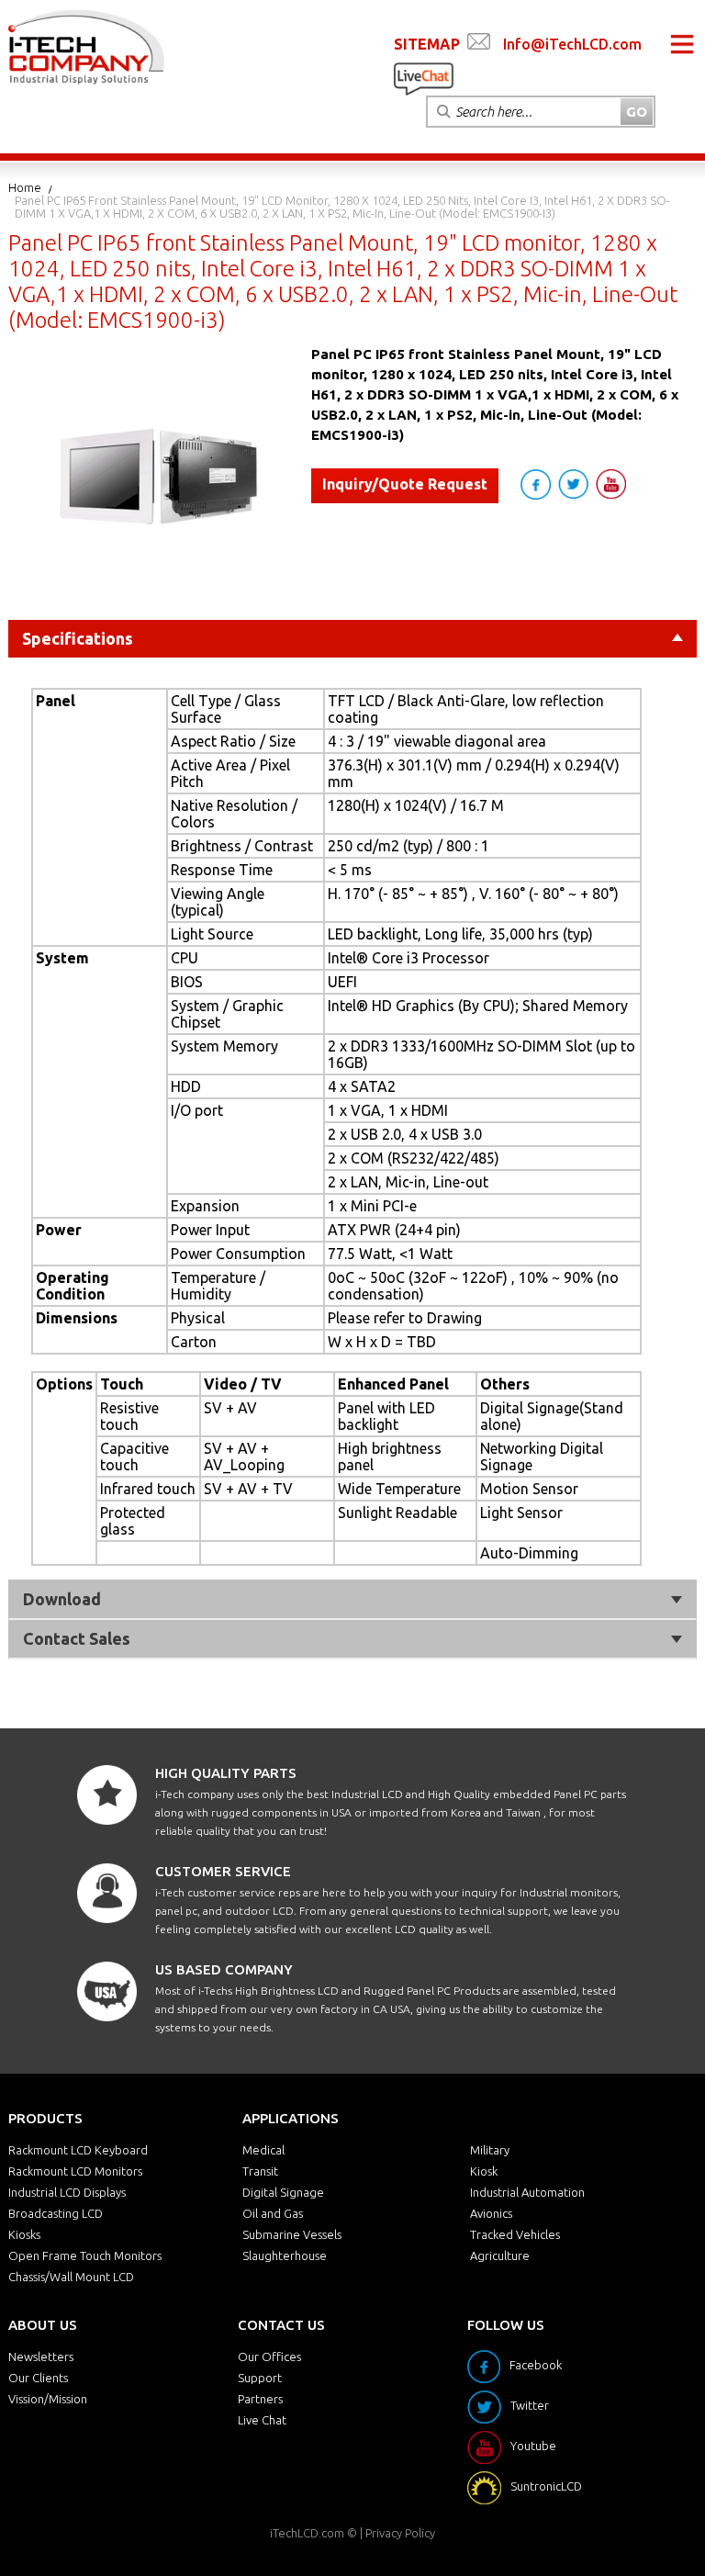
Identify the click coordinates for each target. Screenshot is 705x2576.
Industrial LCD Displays (67, 2192)
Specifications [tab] (78, 638)
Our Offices (269, 2357)
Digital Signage (283, 2192)
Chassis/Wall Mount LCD (71, 2277)
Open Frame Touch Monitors (85, 2255)
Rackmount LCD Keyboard (78, 2150)
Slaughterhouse (285, 2255)
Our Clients (38, 2378)
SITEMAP (427, 44)
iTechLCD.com (307, 2533)
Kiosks (24, 2234)
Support (260, 2378)
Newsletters (41, 2357)
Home (25, 187)
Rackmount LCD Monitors (75, 2171)
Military (490, 2150)
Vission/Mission (48, 2399)
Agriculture (500, 2255)
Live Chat (262, 2420)
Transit (260, 2171)
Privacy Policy (400, 2533)
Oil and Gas (273, 2213)
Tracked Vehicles (515, 2234)
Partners (260, 2399)
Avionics (491, 2213)
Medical (263, 2150)
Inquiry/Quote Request (405, 484)
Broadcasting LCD (56, 2213)
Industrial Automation (527, 2192)
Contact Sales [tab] (77, 1638)
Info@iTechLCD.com (572, 44)
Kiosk (484, 2171)
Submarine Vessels (292, 2234)
